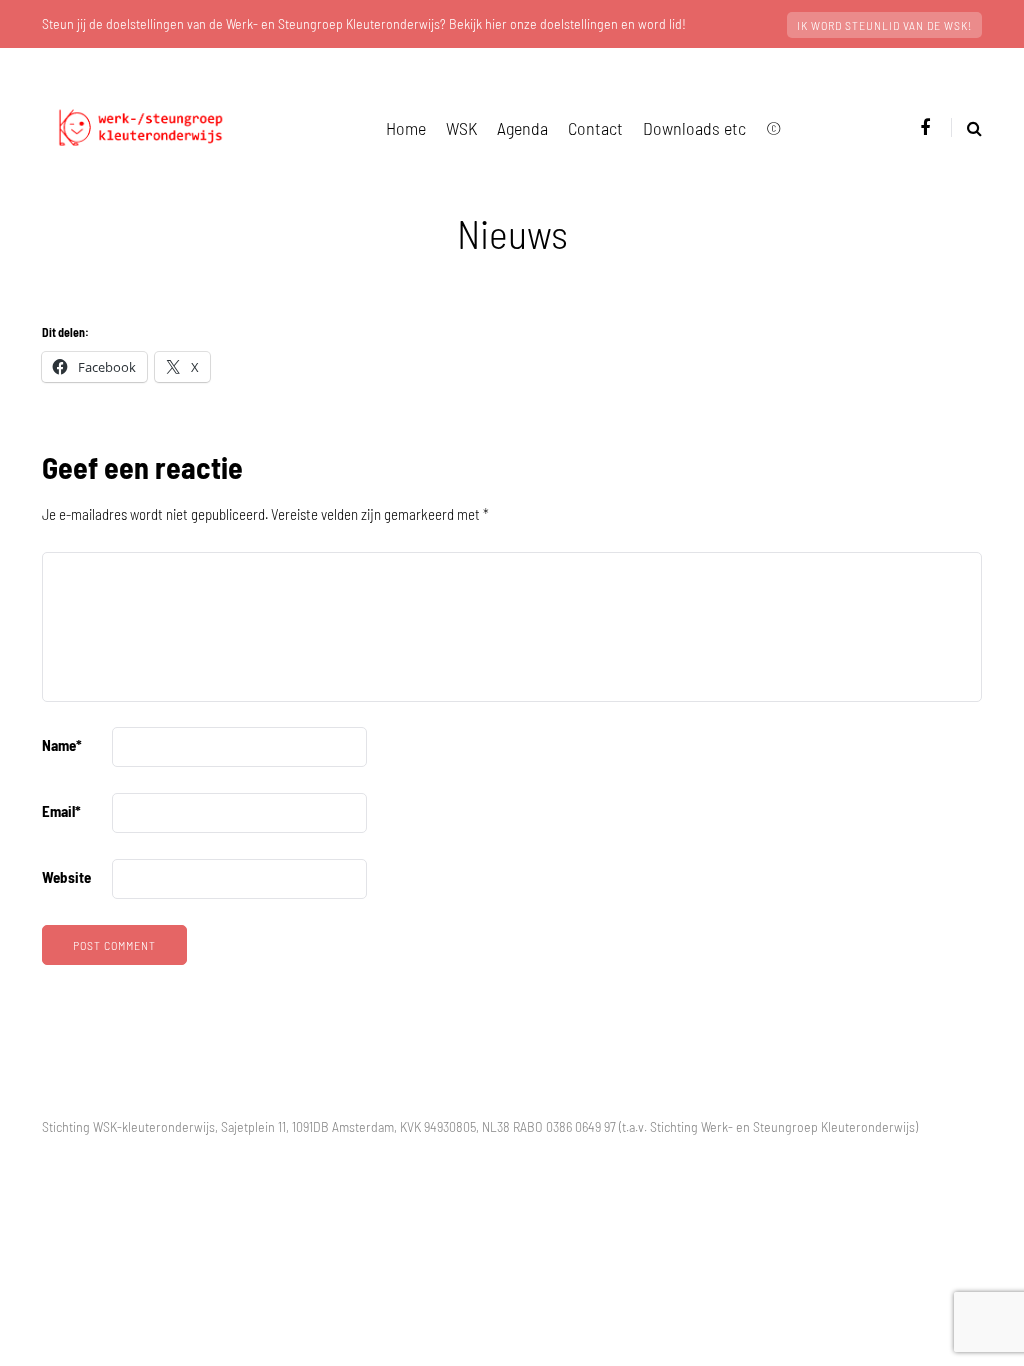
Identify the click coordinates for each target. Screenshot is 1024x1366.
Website (66, 877)
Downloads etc (694, 128)
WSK (461, 128)
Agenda (522, 128)
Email (61, 811)
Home (406, 128)
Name (62, 745)
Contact (595, 128)
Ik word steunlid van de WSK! (884, 25)
